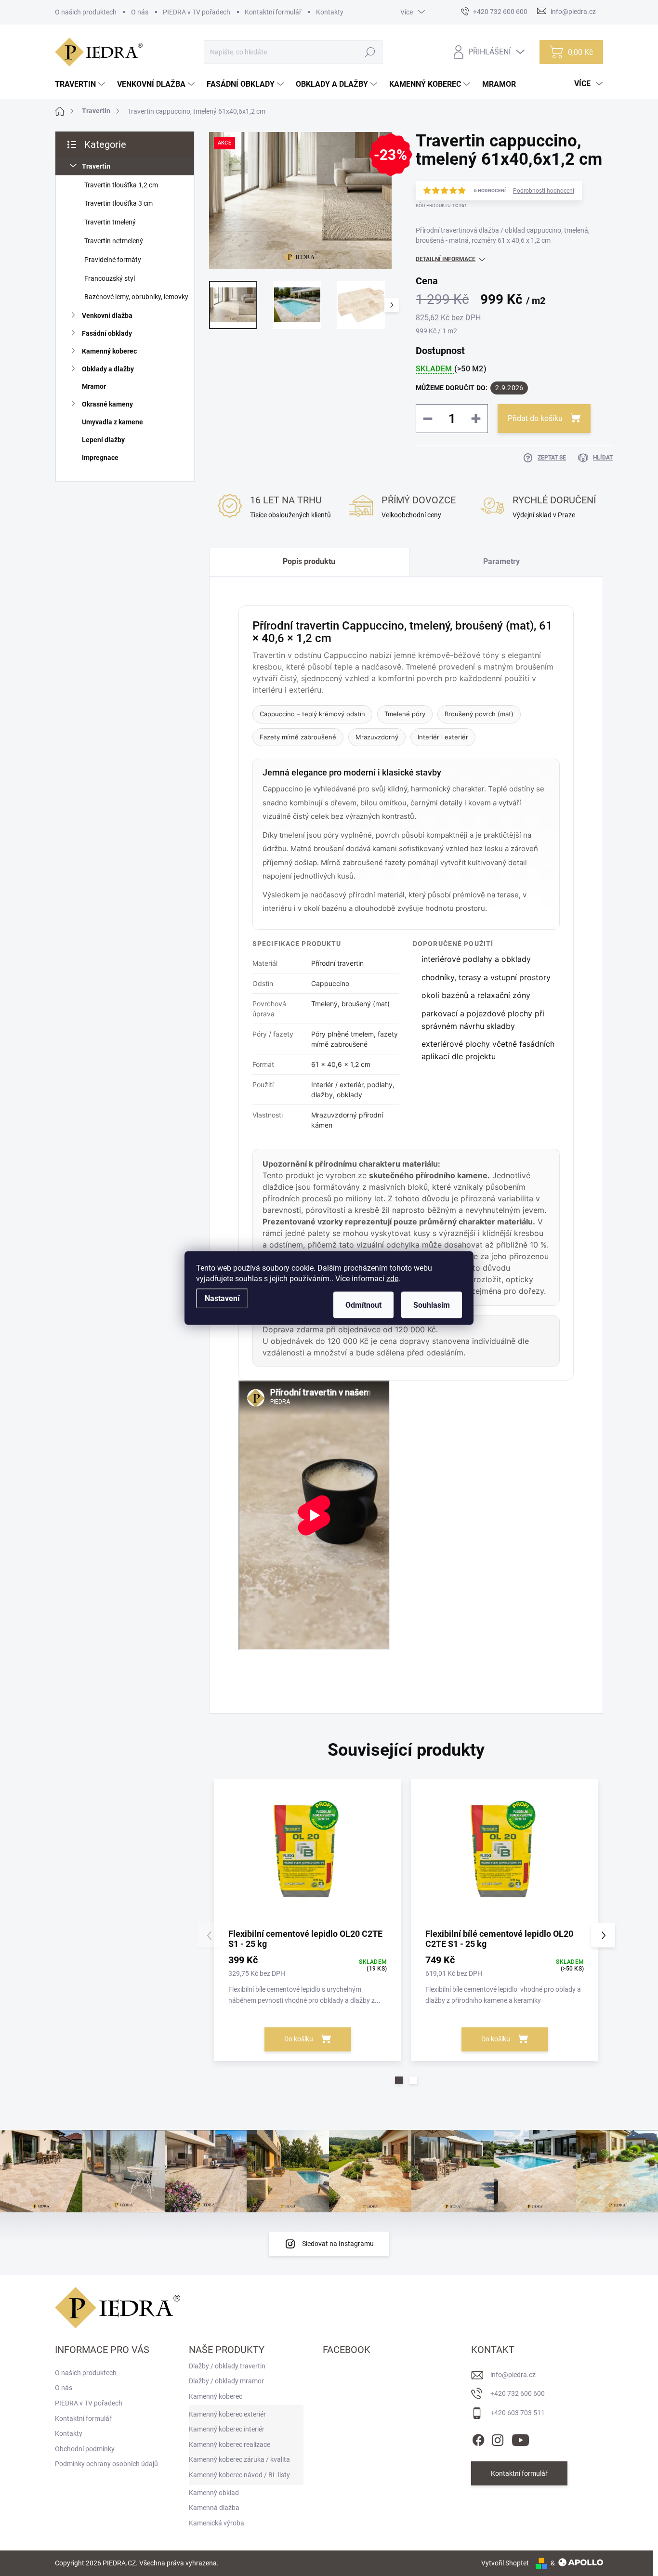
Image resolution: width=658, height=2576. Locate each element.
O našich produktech (86, 12)
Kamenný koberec (109, 351)
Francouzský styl (110, 278)
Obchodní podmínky (85, 2449)
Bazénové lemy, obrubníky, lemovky (136, 297)
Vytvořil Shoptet (505, 2563)
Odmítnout (363, 1305)
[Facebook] (478, 2438)
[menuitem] (81, 84)
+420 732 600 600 (518, 2393)
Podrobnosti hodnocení (544, 191)
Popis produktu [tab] (309, 561)
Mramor (94, 386)
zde (392, 1279)
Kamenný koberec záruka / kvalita (239, 2459)
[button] (399, 2080)
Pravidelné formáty (113, 260)
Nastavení (222, 1298)
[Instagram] (498, 2438)
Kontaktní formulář (273, 12)
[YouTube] (520, 2438)
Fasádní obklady (107, 333)
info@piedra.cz (513, 2375)
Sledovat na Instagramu (338, 2244)
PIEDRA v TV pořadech (197, 12)
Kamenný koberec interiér (227, 2429)
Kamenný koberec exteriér (227, 2414)
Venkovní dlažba (107, 315)
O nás (140, 12)
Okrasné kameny (107, 404)
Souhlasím (432, 1305)
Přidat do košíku (535, 418)
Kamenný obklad (214, 2493)
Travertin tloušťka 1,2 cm (121, 185)
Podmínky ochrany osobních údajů (106, 2464)
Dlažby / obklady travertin (227, 2366)
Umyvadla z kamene (112, 422)
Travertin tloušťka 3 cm (118, 203)
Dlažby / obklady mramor (226, 2381)
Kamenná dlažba (214, 2508)
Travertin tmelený (110, 222)
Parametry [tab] (501, 561)
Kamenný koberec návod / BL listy (239, 2475)
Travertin (96, 166)
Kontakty (330, 12)
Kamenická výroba (217, 2523)
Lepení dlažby (103, 440)
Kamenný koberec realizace (230, 2445)
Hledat (370, 52)
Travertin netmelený (114, 241)
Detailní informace (446, 259)
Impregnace (100, 458)
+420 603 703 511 (518, 2413)
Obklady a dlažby (108, 369)
